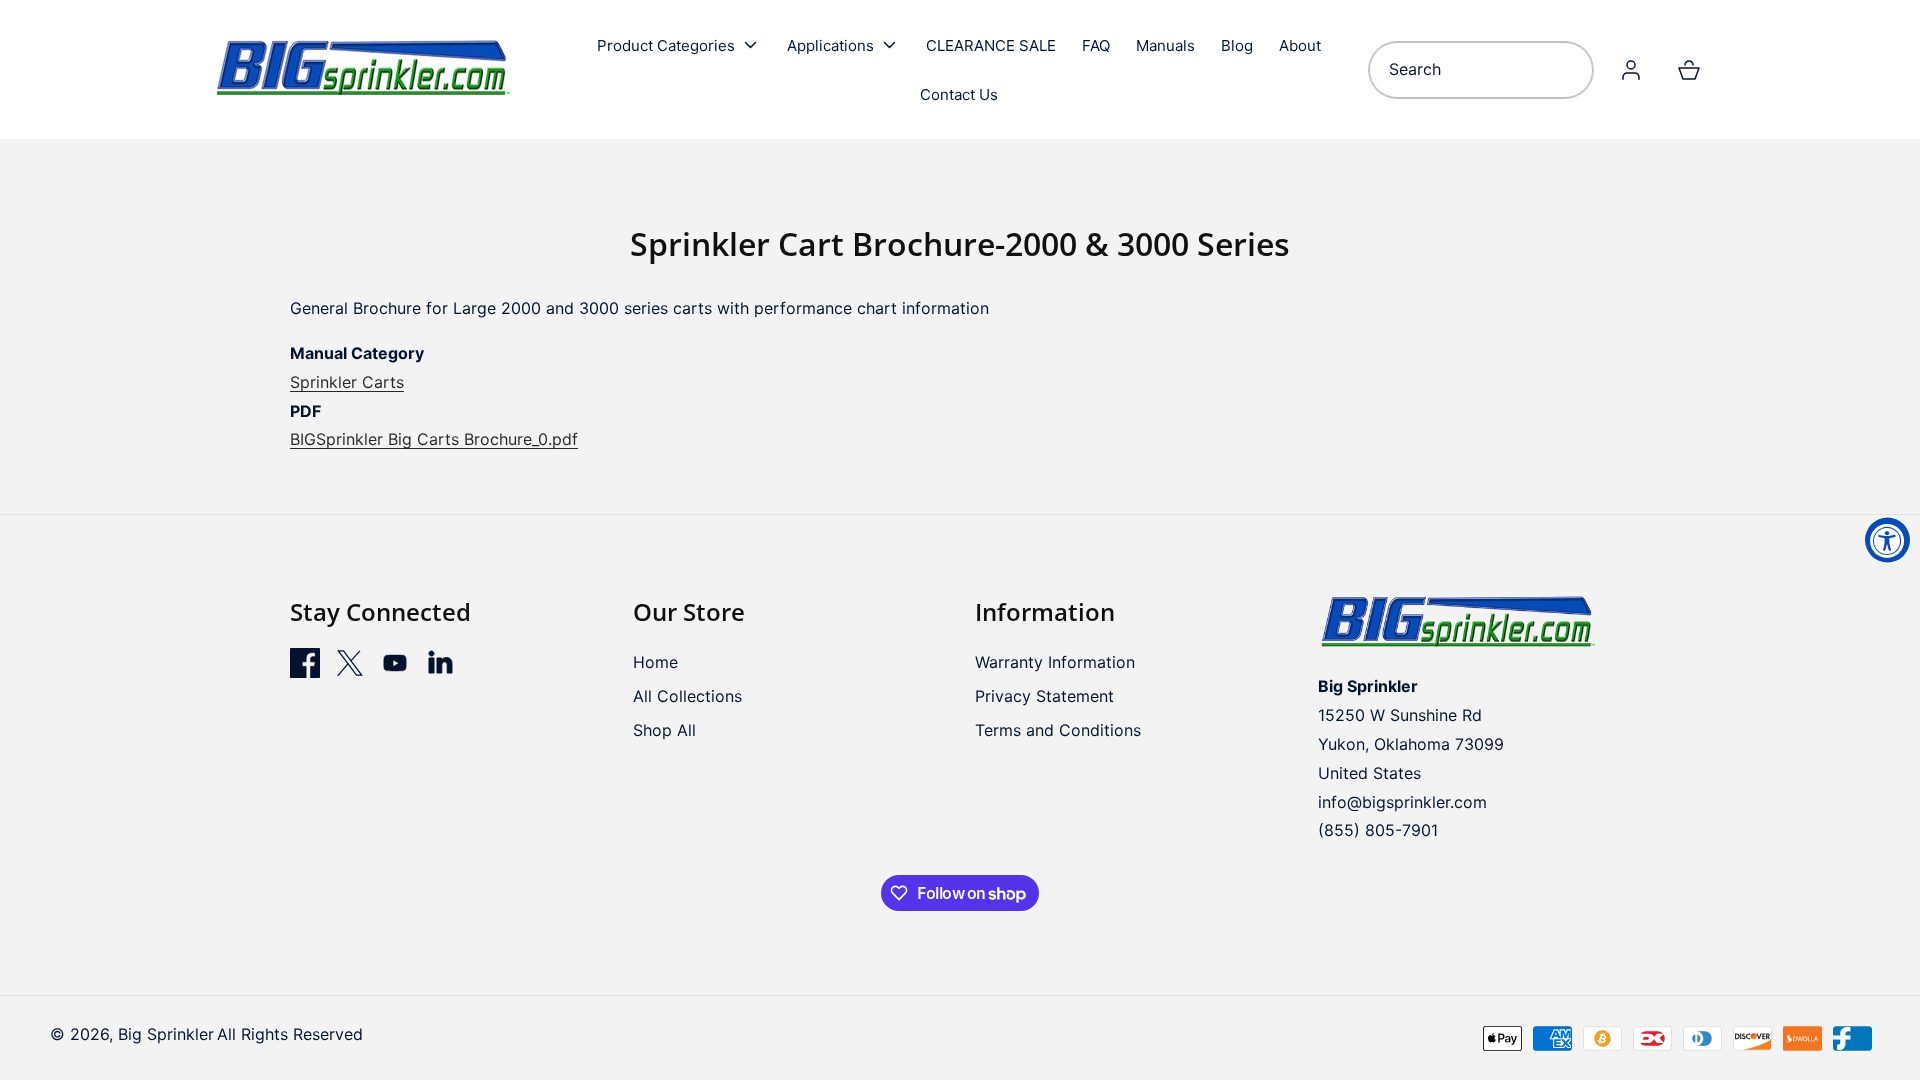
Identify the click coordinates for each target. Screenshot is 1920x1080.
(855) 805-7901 (1378, 830)
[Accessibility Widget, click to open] (1887, 540)
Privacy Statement (1044, 696)
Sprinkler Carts (347, 382)
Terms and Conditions (1058, 730)
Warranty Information (1055, 662)
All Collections (687, 696)
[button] (679, 45)
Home (655, 662)
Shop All (664, 730)
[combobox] (1480, 70)
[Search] (1571, 70)
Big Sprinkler (166, 1034)
